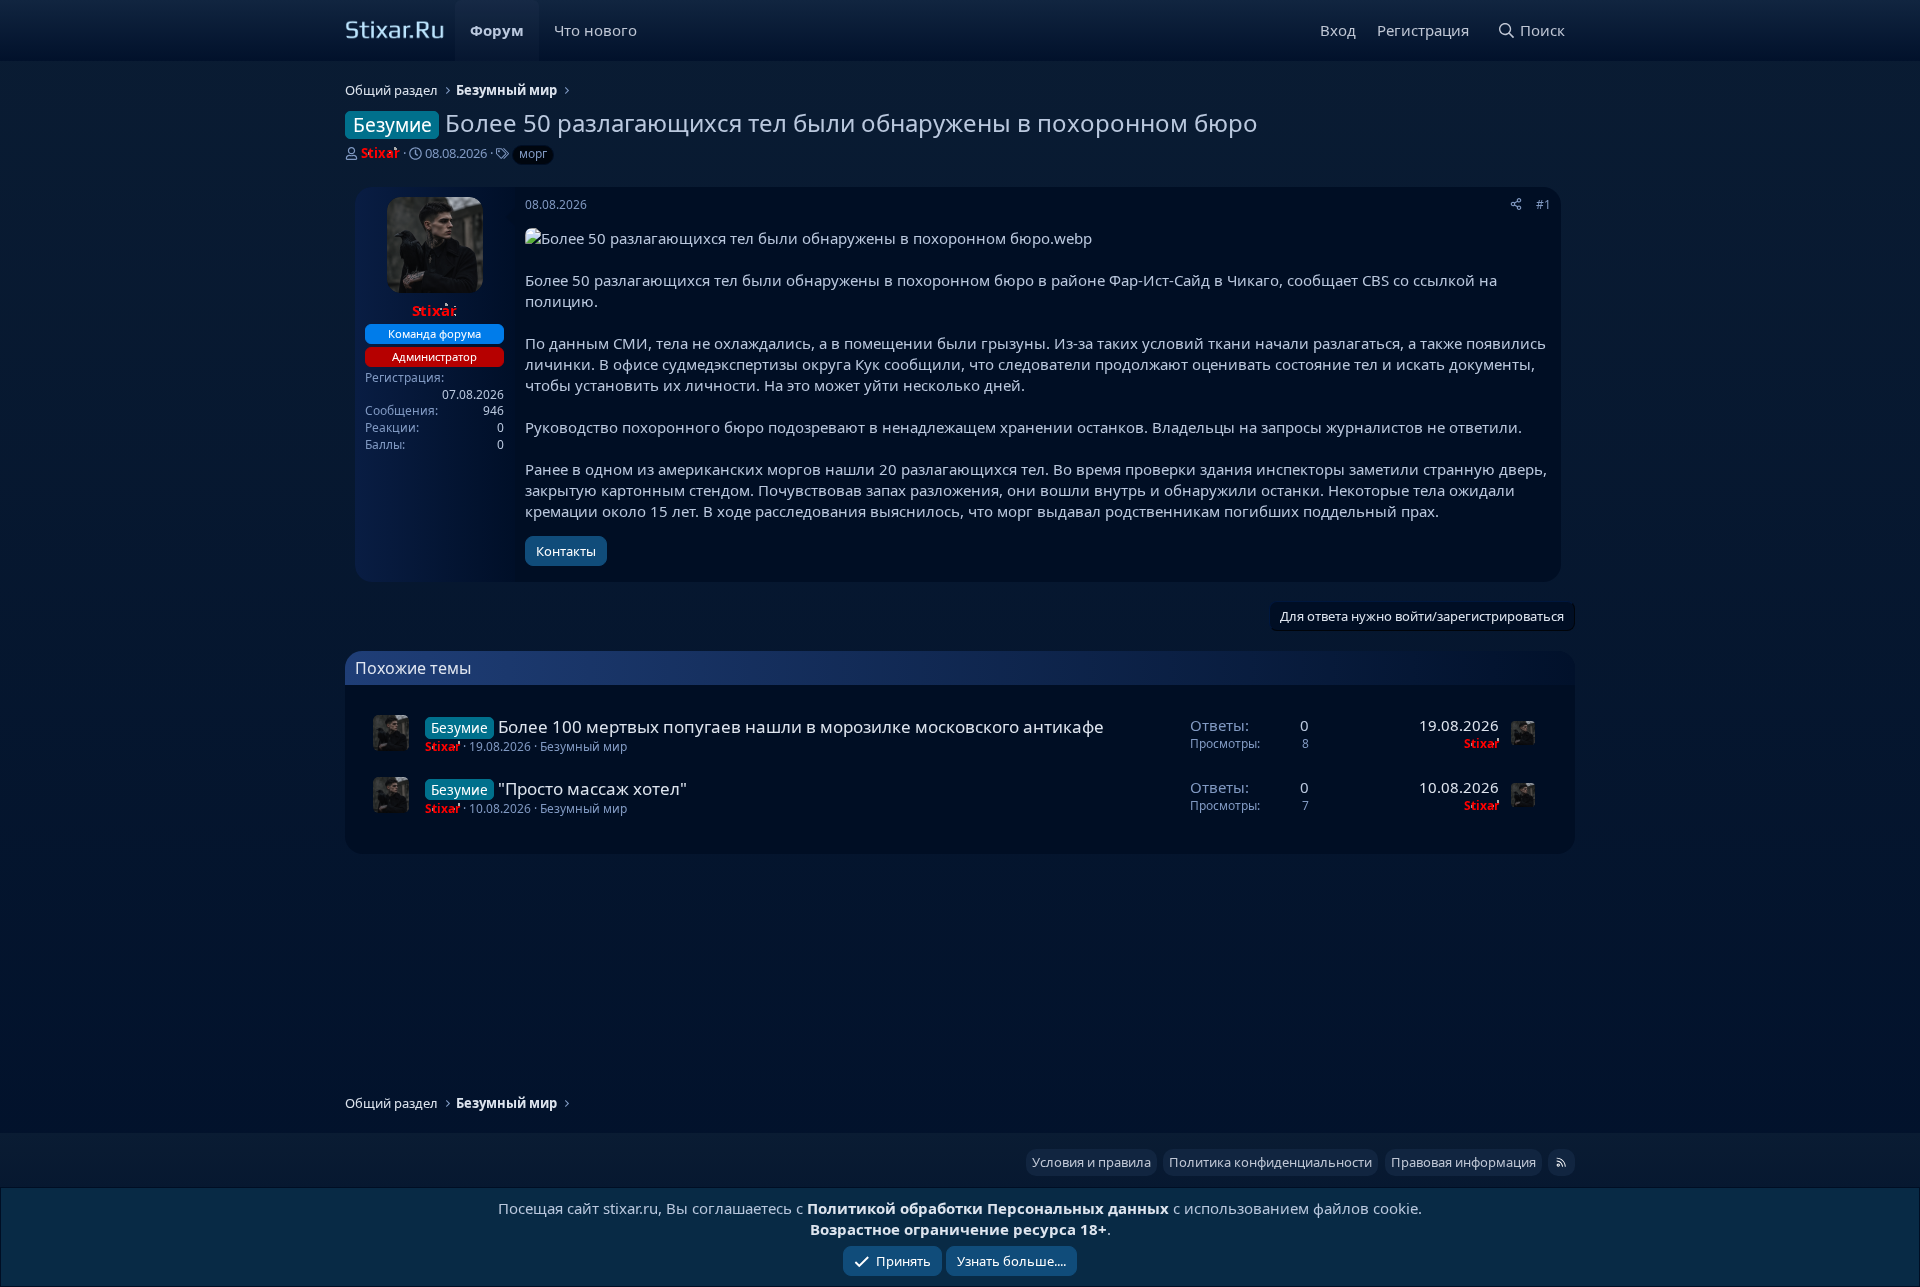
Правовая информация (1463, 1162)
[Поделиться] (1516, 205)
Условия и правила (1091, 1162)
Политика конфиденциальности (1270, 1162)
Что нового (595, 30)
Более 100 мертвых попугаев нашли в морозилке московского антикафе (801, 726)
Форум (497, 30)
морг (533, 153)
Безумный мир (583, 746)
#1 (1543, 204)
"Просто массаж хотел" (592, 788)
